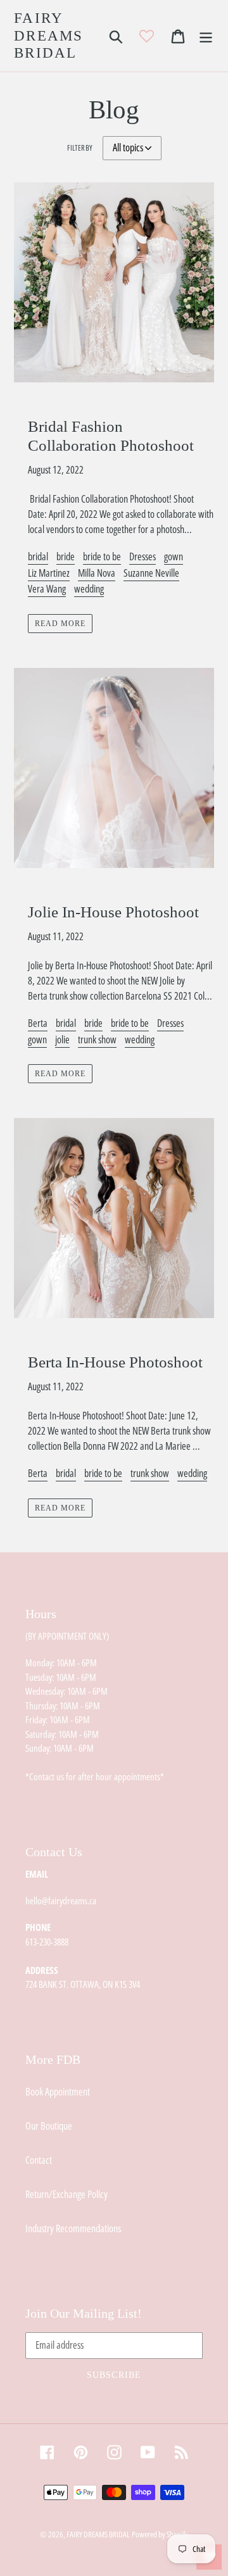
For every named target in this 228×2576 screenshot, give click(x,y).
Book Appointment (58, 2092)
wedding (89, 589)
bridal (38, 556)
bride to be (102, 556)
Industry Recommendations (73, 2228)
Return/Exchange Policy (66, 2194)
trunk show (97, 1040)
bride (66, 556)
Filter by (80, 148)
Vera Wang (47, 589)
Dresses (142, 556)
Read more (60, 624)
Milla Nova (97, 573)
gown (174, 556)
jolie (62, 1040)
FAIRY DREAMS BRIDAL (49, 35)
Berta (38, 1023)
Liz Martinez (49, 573)
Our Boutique (49, 2126)
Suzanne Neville (151, 573)
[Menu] (206, 36)
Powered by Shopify (160, 2534)
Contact (39, 2160)
